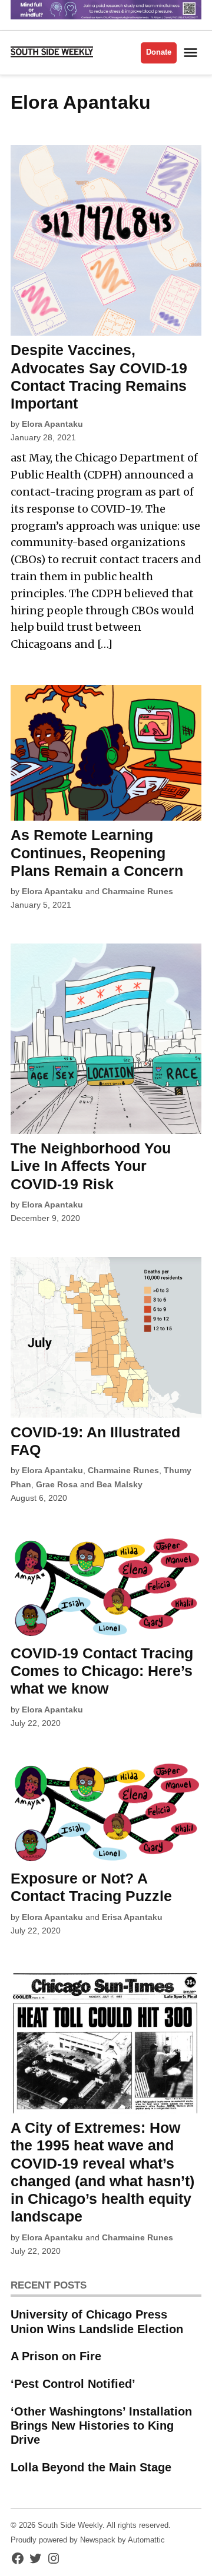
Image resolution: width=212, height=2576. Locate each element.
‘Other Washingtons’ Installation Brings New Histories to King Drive (101, 2426)
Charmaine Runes (138, 891)
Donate (159, 52)
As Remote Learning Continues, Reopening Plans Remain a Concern (97, 852)
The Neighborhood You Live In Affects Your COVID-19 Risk (91, 1166)
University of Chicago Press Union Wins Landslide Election (97, 2321)
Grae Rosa (57, 1484)
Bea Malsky (120, 1484)
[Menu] (192, 53)
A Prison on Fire (56, 2356)
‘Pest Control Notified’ (73, 2384)
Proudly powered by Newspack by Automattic (88, 2540)
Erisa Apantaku (132, 1917)
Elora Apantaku (52, 424)
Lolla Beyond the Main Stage (91, 2467)
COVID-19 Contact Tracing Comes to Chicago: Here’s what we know (102, 1671)
